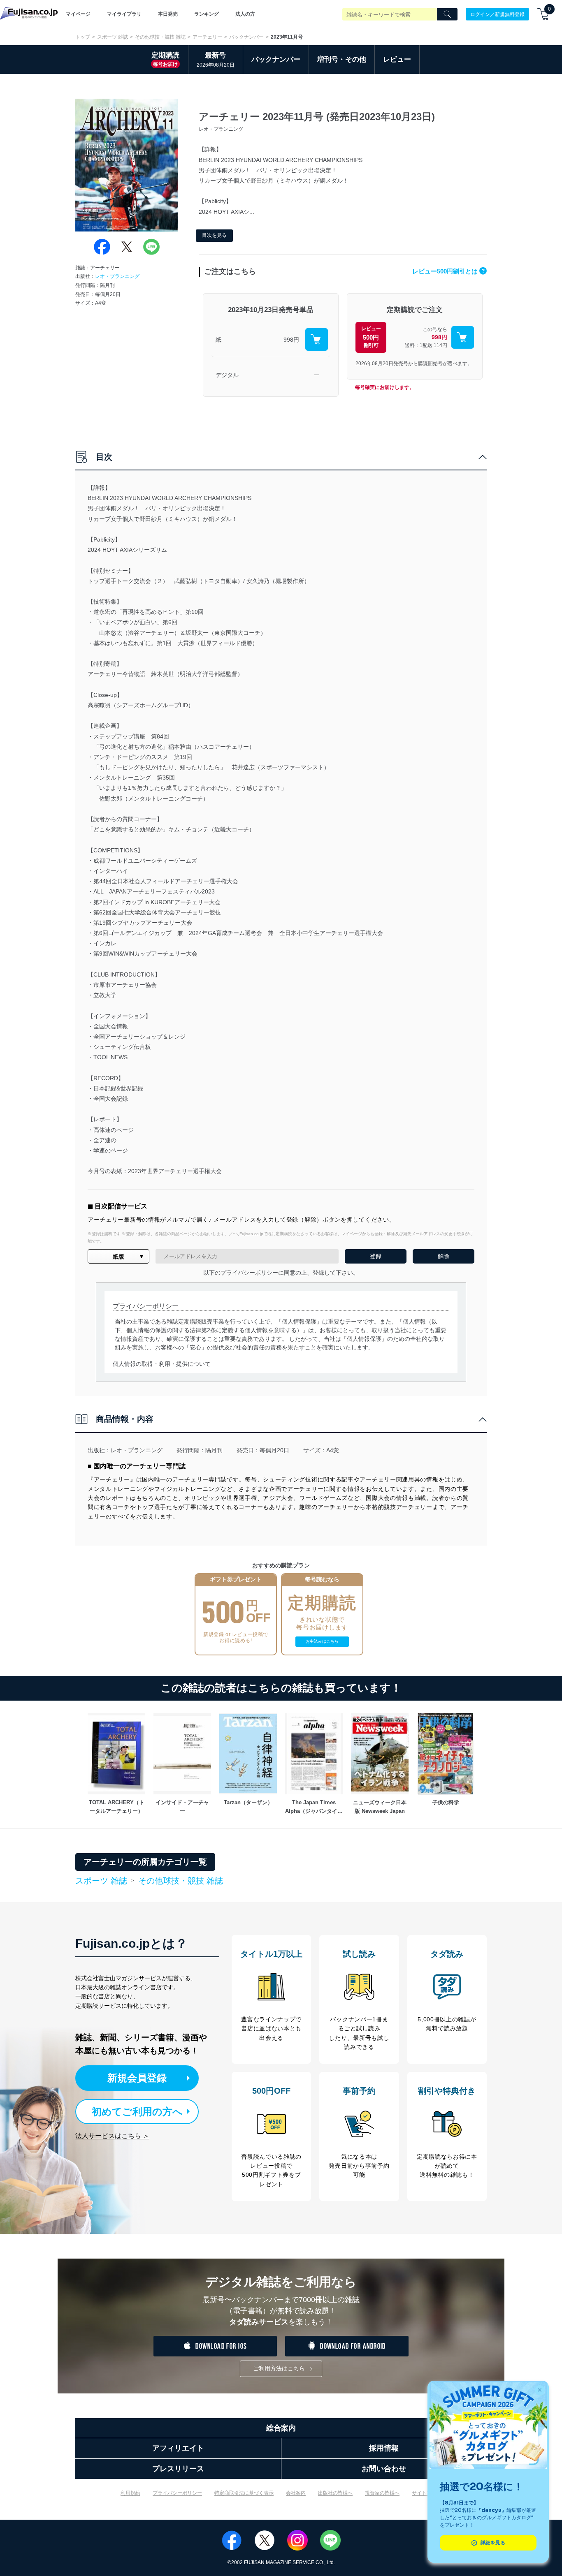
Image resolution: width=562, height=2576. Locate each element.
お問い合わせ (384, 2469)
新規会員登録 (137, 2078)
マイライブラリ (124, 14)
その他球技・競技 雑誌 (160, 37)
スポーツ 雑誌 (113, 37)
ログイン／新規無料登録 (497, 14)
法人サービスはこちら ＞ (112, 2136)
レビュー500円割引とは (448, 271)
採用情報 (384, 2448)
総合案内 (281, 2428)
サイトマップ (427, 2493)
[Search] (447, 14)
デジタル (227, 375)
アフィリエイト (178, 2448)
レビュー (397, 59)
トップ (83, 37)
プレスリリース (178, 2469)
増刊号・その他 (342, 59)
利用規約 (130, 2493)
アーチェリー (207, 37)
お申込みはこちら (322, 1641)
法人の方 (245, 14)
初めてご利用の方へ (137, 2112)
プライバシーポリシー (177, 2493)
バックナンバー (246, 37)
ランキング (207, 14)
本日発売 (168, 14)
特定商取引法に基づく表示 (244, 2493)
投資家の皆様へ (382, 2493)
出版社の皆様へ (335, 2493)
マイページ (78, 14)
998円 (291, 340)
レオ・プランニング (117, 276)
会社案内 (296, 2493)
